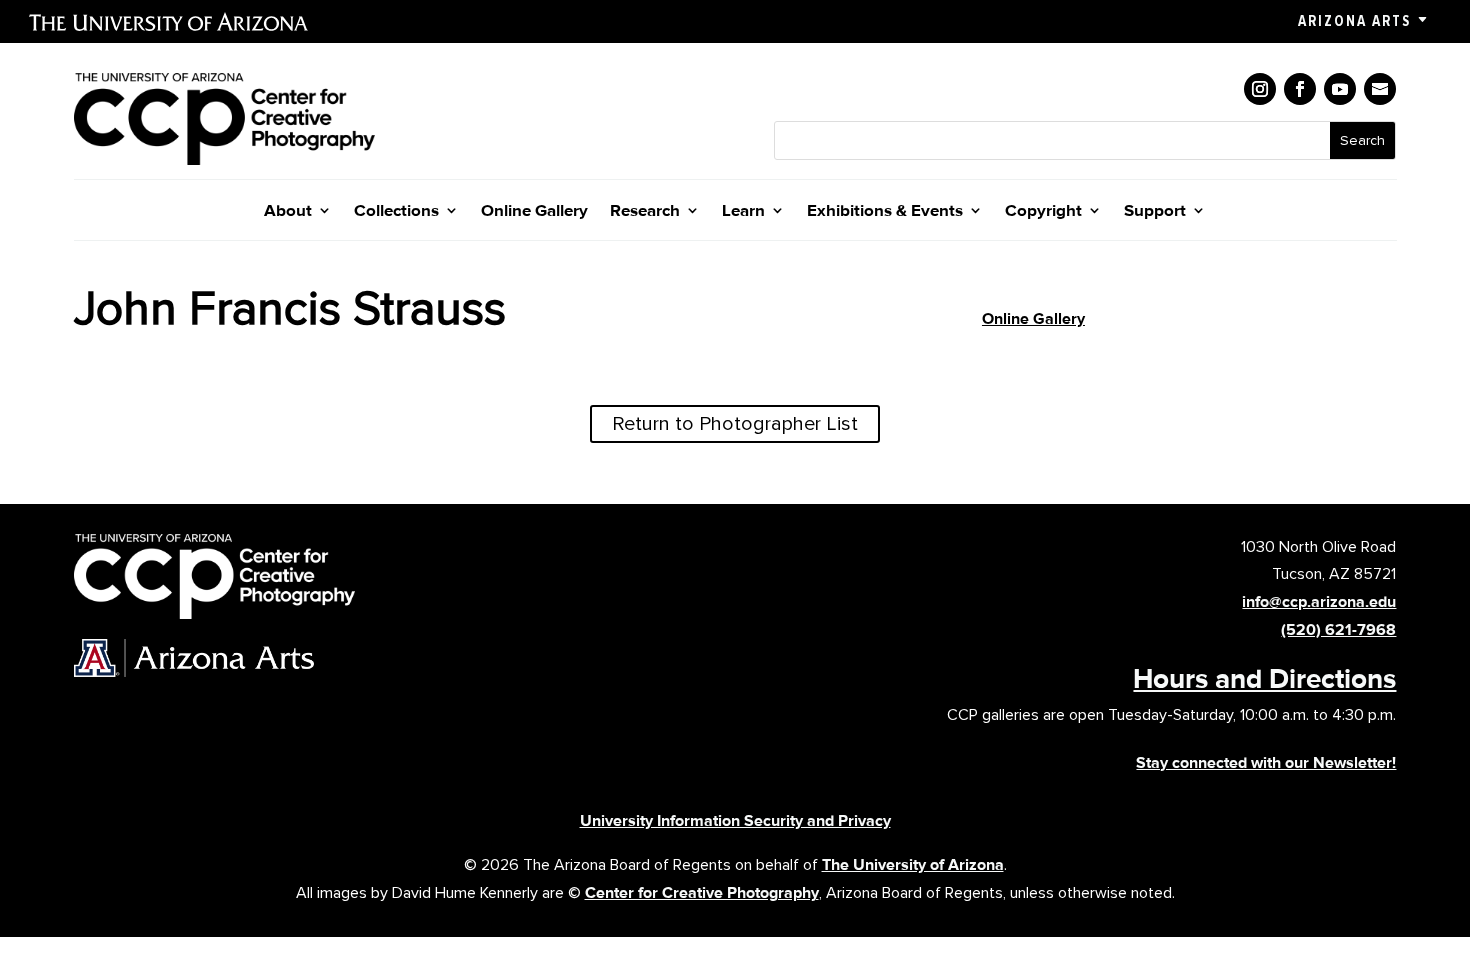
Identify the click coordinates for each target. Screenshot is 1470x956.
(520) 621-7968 (1338, 629)
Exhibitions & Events (885, 211)
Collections (396, 211)
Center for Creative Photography (702, 892)
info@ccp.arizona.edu (1319, 601)
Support (1155, 211)
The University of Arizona (913, 864)
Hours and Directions (1264, 678)
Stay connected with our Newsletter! (1266, 762)
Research (645, 211)
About (288, 211)
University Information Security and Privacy (735, 820)
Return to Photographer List (735, 424)
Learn (743, 211)
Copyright (1043, 211)
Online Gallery (534, 211)
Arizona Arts (1354, 21)
